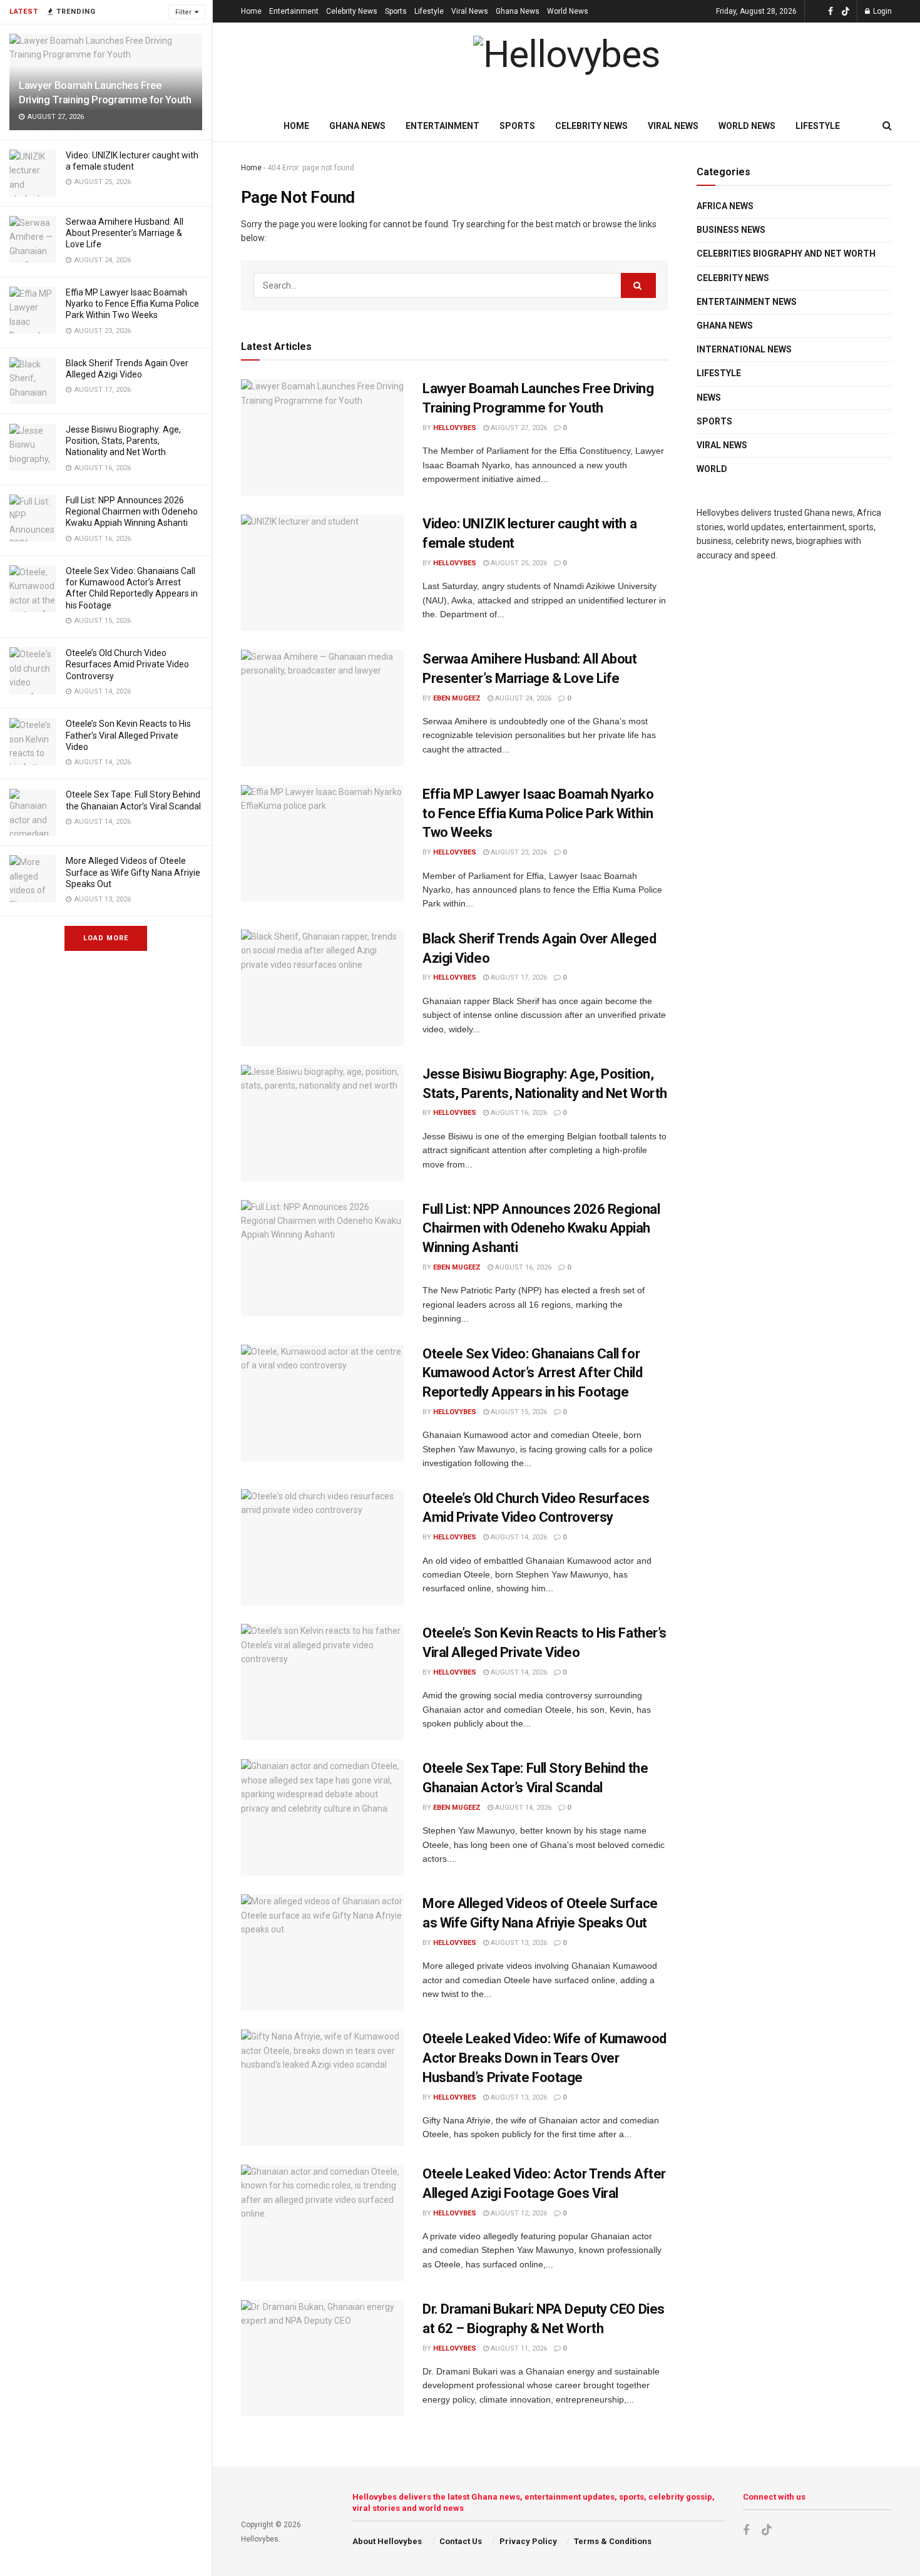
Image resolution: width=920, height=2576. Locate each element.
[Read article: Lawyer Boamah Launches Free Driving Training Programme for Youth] (322, 438)
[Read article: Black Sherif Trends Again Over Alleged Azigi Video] (322, 988)
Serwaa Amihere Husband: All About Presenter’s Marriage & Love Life (125, 233)
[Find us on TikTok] (846, 12)
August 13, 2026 (518, 1943)
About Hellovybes (387, 2541)
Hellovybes (455, 428)
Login (882, 11)
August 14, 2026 (518, 1537)
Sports (396, 11)
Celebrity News (352, 11)
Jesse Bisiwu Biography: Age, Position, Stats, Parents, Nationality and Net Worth (123, 441)
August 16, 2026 (518, 1113)
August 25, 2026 (518, 563)
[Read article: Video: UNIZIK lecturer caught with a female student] (322, 573)
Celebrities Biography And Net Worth (786, 254)
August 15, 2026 (518, 1412)
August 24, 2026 (522, 698)
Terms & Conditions (613, 2541)
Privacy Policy (528, 2541)
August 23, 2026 (518, 852)
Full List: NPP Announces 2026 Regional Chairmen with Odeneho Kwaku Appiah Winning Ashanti (132, 511)
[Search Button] (887, 126)
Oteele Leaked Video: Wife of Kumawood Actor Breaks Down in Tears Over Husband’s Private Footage (544, 2058)
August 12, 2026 (518, 2213)
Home (251, 11)
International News (744, 349)
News (709, 398)
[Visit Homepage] (566, 67)
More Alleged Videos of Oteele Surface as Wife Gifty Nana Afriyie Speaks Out (133, 872)
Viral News (470, 11)
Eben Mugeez (457, 698)
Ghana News (518, 11)
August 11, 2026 (518, 2348)
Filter (183, 12)
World (712, 469)
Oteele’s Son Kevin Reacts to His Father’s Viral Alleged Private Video (128, 735)
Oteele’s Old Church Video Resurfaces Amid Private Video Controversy (127, 664)
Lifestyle (429, 11)
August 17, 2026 (518, 978)
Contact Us (461, 2541)
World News (568, 11)
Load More (106, 938)
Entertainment (294, 11)
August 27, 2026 (518, 428)
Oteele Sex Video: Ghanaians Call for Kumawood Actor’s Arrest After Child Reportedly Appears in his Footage (533, 1373)
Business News (731, 230)
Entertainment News (747, 302)
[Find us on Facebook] (831, 12)
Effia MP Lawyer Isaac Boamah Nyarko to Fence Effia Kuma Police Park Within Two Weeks (132, 304)
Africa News (725, 206)
